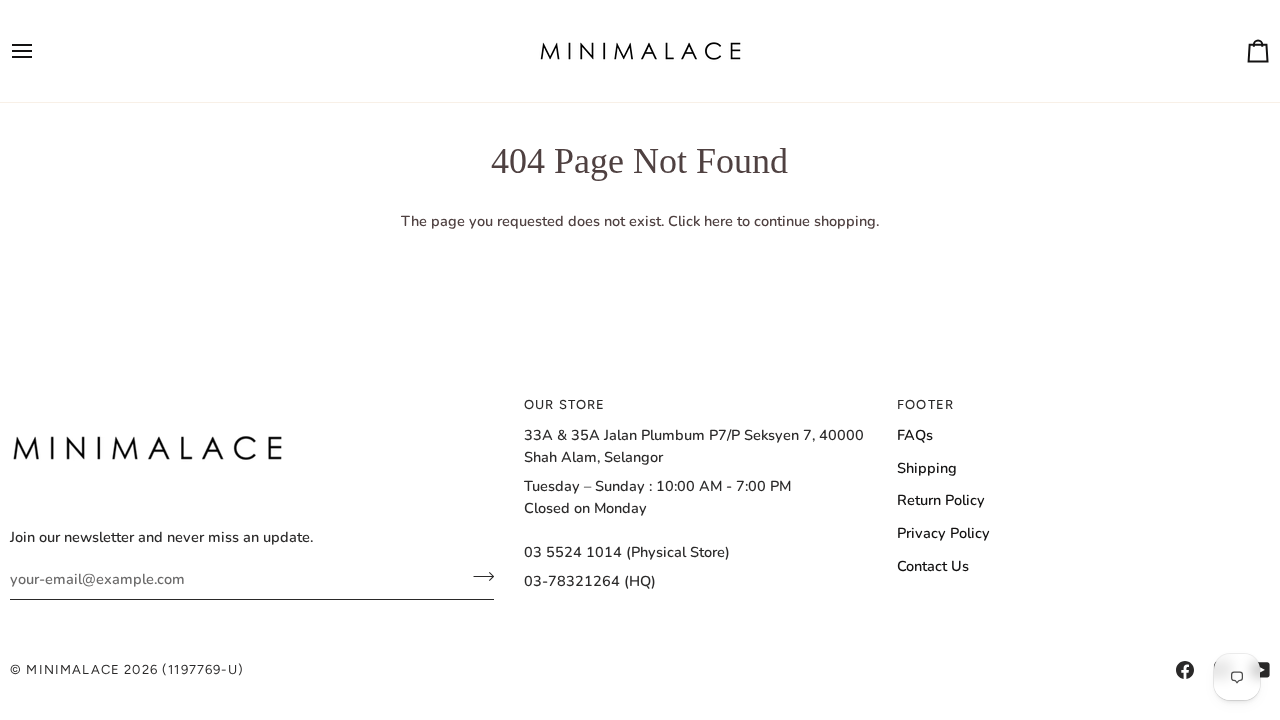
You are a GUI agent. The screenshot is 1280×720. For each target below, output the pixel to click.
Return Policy (941, 500)
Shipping (927, 468)
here (718, 221)
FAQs (915, 435)
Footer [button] (925, 404)
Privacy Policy (943, 533)
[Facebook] (1185, 670)
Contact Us (933, 566)
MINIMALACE (73, 669)
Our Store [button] (565, 404)
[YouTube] (1261, 670)
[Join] (477, 576)
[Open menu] (40, 51)
